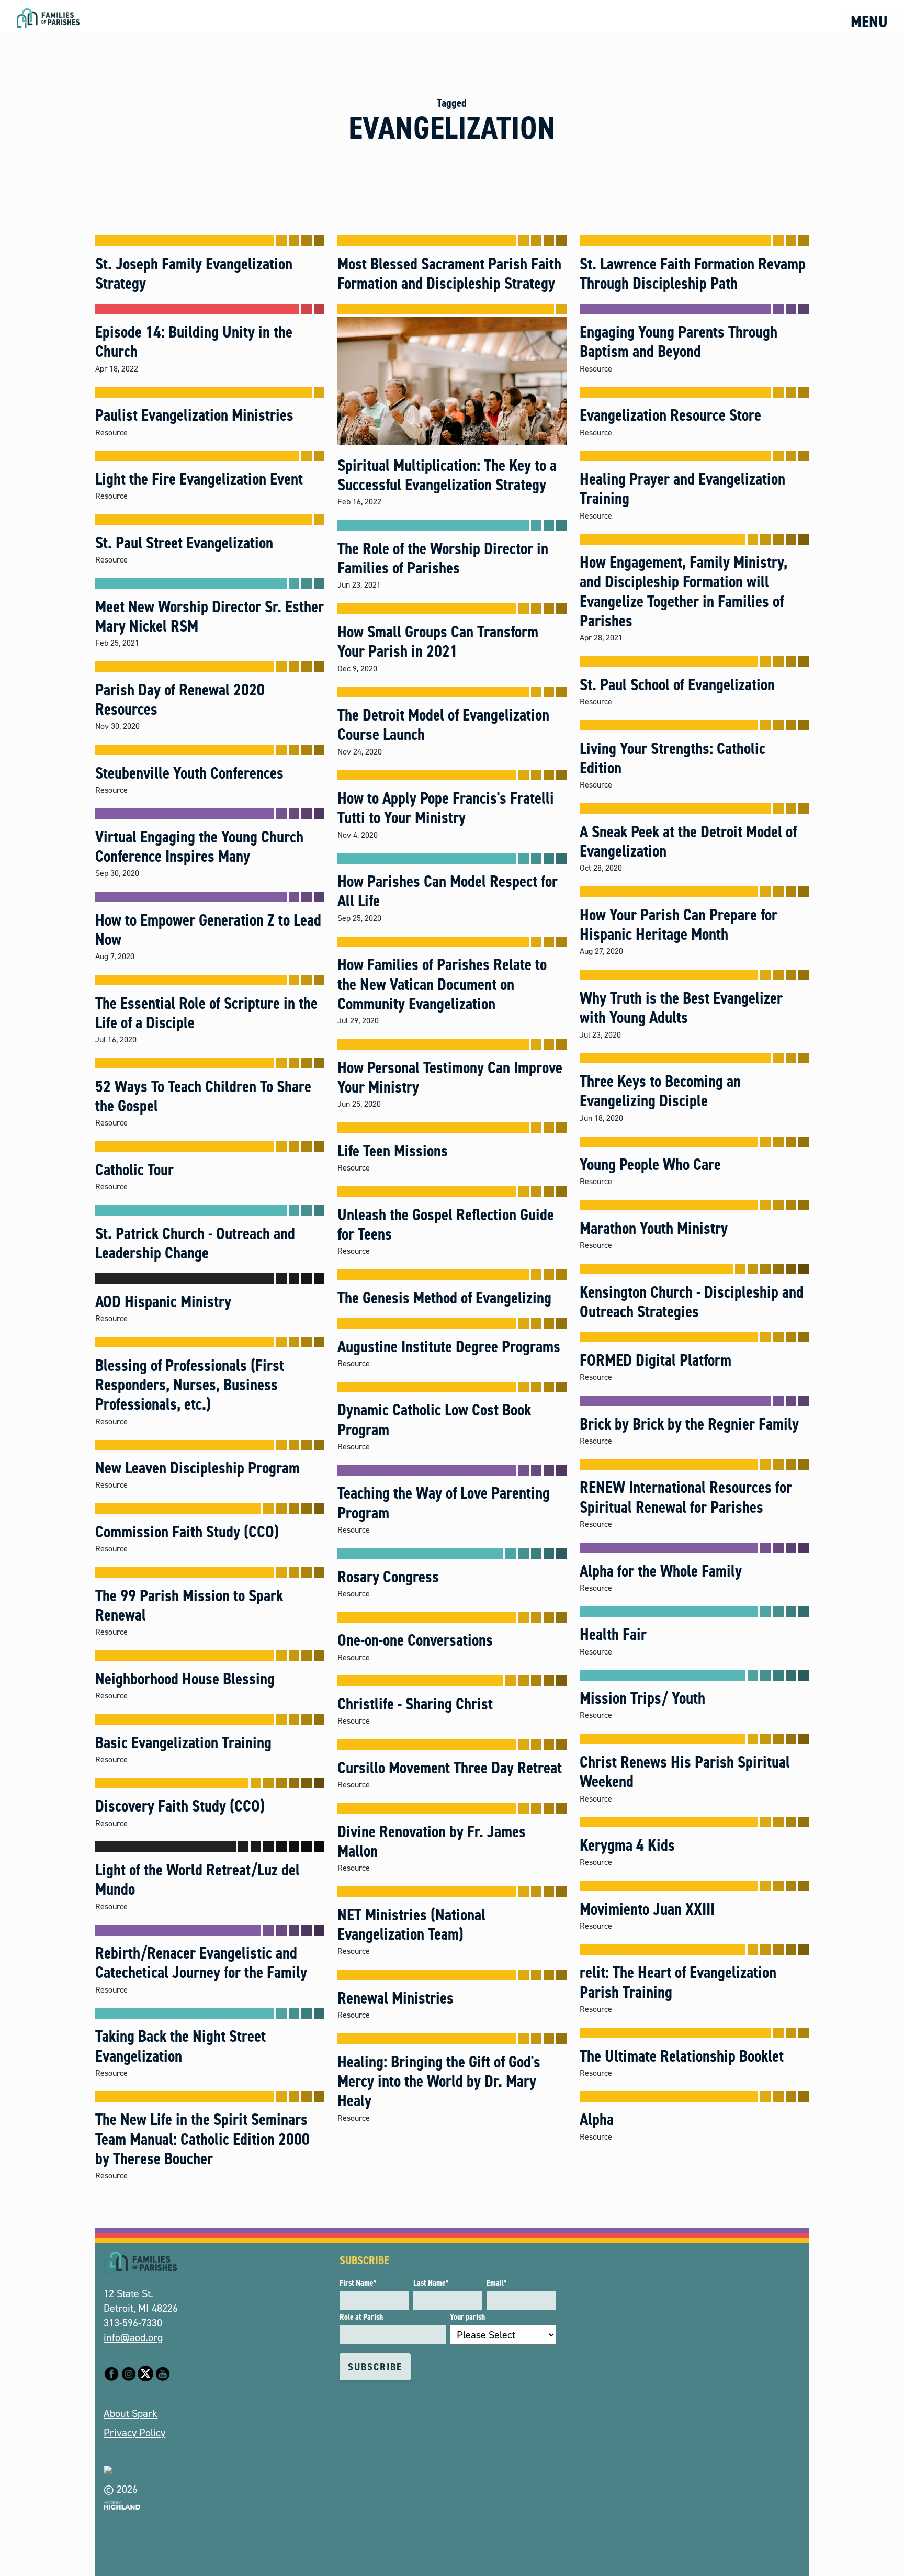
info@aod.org (133, 2337)
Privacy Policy (134, 2433)
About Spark (131, 2413)
